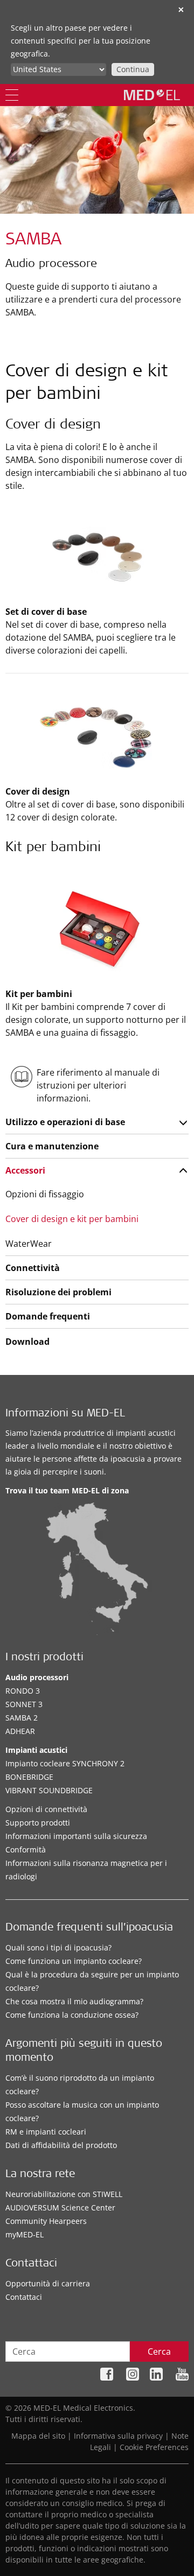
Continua (133, 69)
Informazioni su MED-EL (65, 1414)
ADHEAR (20, 1731)
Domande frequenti (48, 1316)
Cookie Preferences (154, 2447)
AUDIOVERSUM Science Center (60, 2208)
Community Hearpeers (46, 2221)
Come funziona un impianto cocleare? (74, 1961)
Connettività (33, 1268)
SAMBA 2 (22, 1718)
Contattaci (24, 2297)
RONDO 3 (23, 1691)
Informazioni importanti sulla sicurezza (76, 1836)
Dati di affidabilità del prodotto (61, 2145)
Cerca (159, 2352)
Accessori (25, 1170)
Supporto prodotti (38, 1823)
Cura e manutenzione (52, 1146)
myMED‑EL (25, 2234)
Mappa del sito (38, 2436)
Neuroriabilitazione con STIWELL (64, 2194)
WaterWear (29, 1244)
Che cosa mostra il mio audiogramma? (74, 2001)
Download (27, 1342)
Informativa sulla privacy (118, 2436)
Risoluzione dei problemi (58, 1292)
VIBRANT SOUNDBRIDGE (49, 1790)
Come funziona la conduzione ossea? (72, 2015)
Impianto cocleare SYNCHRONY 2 (65, 1763)
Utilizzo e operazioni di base (65, 1122)
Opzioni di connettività (46, 1809)
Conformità (26, 1849)
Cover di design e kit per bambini (72, 1219)
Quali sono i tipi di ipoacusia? (58, 1947)
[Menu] (12, 95)
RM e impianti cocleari (46, 2132)
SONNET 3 (24, 1704)
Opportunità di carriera (48, 2283)
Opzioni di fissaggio (45, 1194)
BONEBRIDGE (29, 1777)
